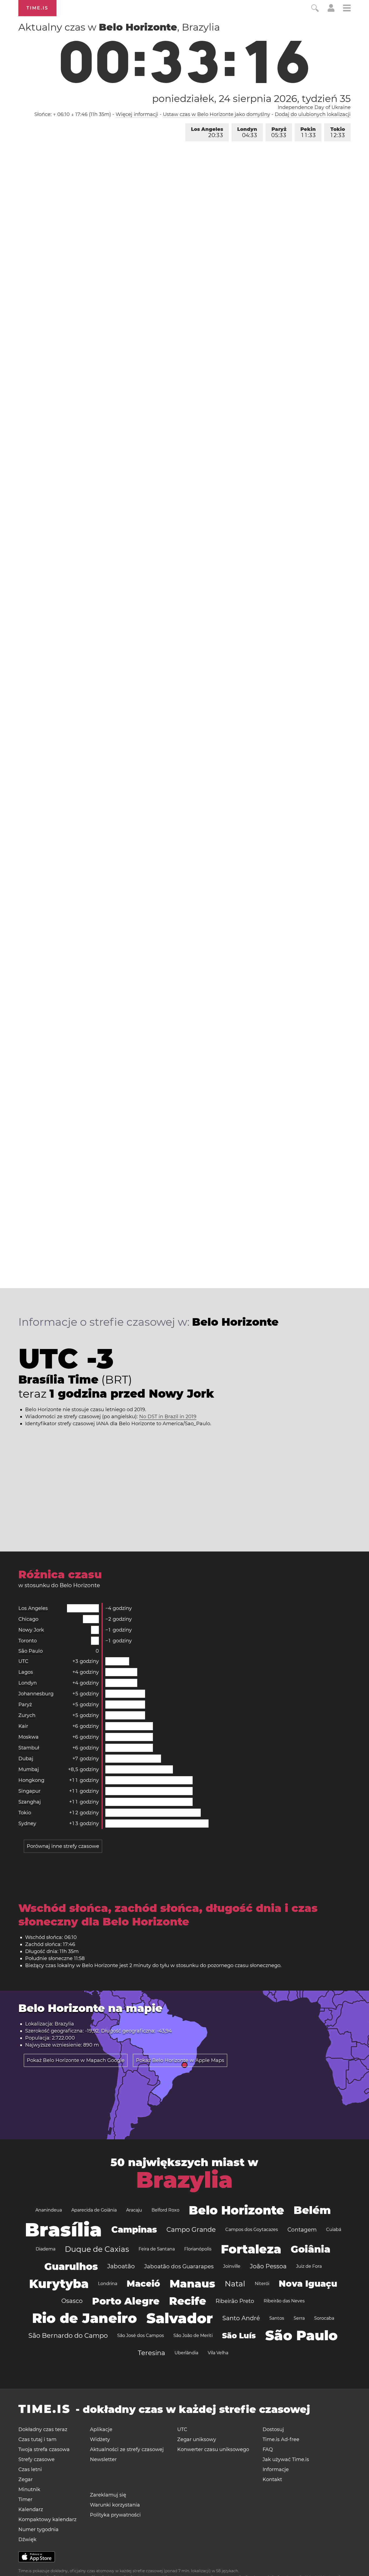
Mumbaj (29, 1769)
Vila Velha (218, 2353)
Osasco (72, 2301)
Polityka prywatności (115, 2515)
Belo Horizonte (237, 2210)
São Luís (239, 2336)
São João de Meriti (193, 2335)
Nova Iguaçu (308, 2284)
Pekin (308, 132)
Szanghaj (30, 1802)
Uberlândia (186, 2353)
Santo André (241, 2318)
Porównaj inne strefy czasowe (63, 1846)
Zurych (27, 1715)
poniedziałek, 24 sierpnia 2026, (251, 98)
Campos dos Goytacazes (252, 2229)
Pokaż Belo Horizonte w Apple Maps (180, 2060)
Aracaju (134, 2210)
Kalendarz (31, 2509)
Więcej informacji (137, 114)
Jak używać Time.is (286, 2459)
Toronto (28, 1641)
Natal (235, 2284)
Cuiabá (334, 2229)
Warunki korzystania (115, 2505)
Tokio (338, 132)
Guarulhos (71, 2266)
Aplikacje (101, 2429)
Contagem (302, 2230)
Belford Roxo (165, 2210)
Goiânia (311, 2249)
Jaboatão (121, 2266)
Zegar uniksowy (197, 2439)
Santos (277, 2318)
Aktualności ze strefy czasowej (127, 2449)
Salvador (180, 2318)
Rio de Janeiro (85, 2318)
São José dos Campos (141, 2335)
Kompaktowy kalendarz (47, 2519)
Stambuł (29, 1748)
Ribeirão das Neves (284, 2301)
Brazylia (184, 2180)
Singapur (29, 1791)
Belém (312, 2210)
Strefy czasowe (36, 2459)
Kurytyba (59, 2284)
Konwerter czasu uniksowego (213, 2449)
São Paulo (31, 1651)
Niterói (262, 2284)
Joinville (232, 2266)
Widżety (100, 2439)
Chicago (28, 1619)
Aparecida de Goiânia (94, 2210)
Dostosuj (273, 2429)
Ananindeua (49, 2210)
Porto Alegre (126, 2301)
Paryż (279, 132)
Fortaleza (251, 2249)
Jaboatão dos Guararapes (179, 2266)
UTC (23, 1661)
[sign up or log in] (331, 10)
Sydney (27, 1824)
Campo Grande (191, 2229)
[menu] (347, 9)
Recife (188, 2301)
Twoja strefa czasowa (44, 2449)
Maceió (143, 2284)
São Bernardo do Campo (68, 2335)
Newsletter (103, 2459)
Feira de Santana (157, 2249)
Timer (25, 2499)
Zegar (26, 2479)
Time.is (37, 8)
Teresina (151, 2353)
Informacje (276, 2469)
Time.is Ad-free (281, 2439)
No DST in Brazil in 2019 (168, 1417)
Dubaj (26, 1759)
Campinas (134, 2229)
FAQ (268, 2449)
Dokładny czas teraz (43, 2429)
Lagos (26, 1672)
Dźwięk (27, 2539)
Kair (23, 1726)
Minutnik (29, 2489)
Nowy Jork (31, 1630)
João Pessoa (268, 2266)
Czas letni (30, 2469)
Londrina (108, 2284)
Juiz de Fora (309, 2266)
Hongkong (31, 1780)
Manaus (192, 2284)
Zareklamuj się (108, 2495)
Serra (299, 2318)
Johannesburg (36, 1694)
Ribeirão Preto (235, 2301)
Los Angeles (207, 132)
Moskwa (28, 1737)
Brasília (63, 2230)
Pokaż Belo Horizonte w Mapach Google (76, 2060)
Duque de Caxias (97, 2249)
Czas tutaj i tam (37, 2439)
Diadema (46, 2249)
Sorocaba (324, 2318)
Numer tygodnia (38, 2529)
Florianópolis (198, 2249)
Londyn (247, 132)
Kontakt (272, 2479)
